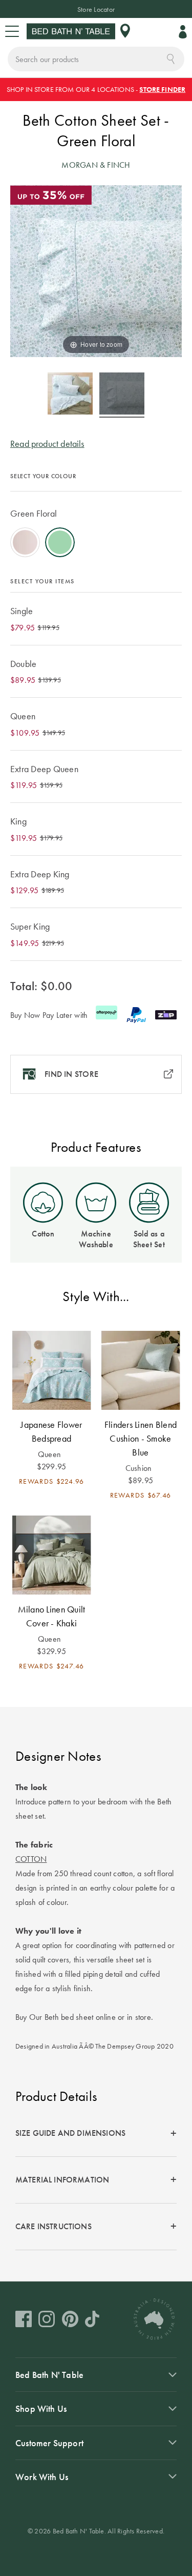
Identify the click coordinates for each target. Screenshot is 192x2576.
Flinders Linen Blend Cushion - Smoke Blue (141, 1438)
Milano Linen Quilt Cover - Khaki (52, 1616)
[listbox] (96, 527)
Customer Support (49, 2443)
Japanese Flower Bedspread (51, 1431)
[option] (25, 542)
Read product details (47, 444)
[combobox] (96, 59)
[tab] (96, 2134)
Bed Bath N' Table (49, 2375)
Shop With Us (41, 2408)
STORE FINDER (162, 89)
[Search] (171, 58)
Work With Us (42, 2477)
